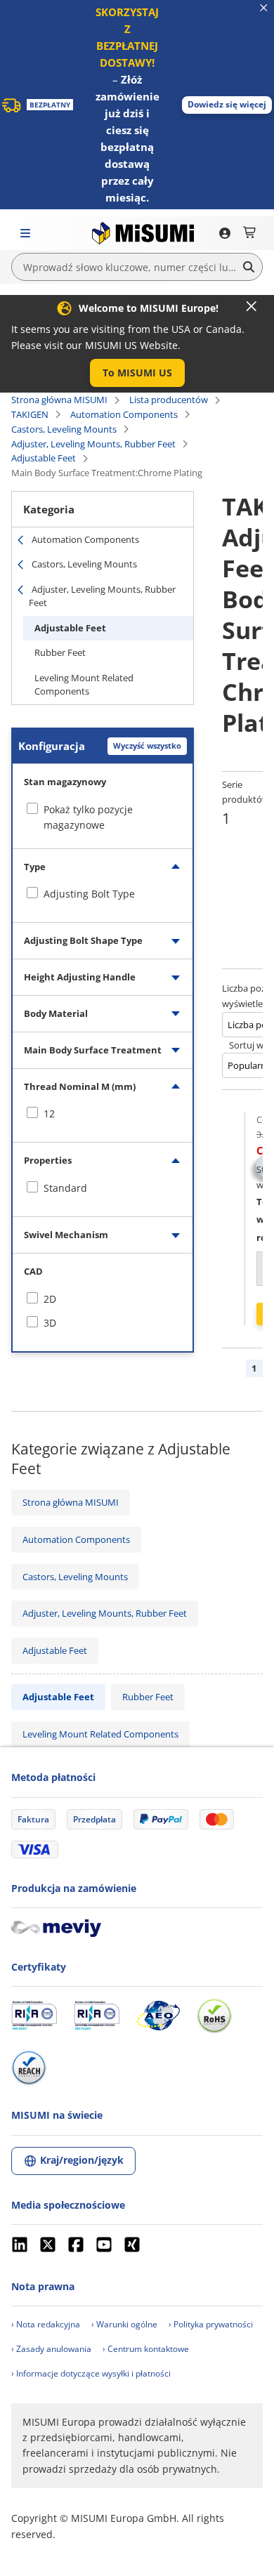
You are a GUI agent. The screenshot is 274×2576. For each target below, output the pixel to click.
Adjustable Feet (44, 458)
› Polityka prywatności (211, 2324)
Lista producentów (169, 400)
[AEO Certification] (158, 2016)
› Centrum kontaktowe (146, 2349)
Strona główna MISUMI (59, 400)
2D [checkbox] (50, 1299)
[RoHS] (214, 2016)
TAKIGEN (30, 414)
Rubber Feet (60, 652)
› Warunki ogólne (124, 2324)
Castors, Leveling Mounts (64, 429)
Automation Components (124, 414)
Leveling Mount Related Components (84, 685)
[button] (227, 105)
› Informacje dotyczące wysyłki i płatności (91, 2373)
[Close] (252, 306)
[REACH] (29, 2068)
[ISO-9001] (34, 2016)
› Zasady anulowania (51, 2349)
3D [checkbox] (50, 1323)
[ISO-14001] (97, 2016)
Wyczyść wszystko (147, 745)
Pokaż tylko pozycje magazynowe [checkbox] (88, 817)
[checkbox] (103, 894)
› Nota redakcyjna (46, 2324)
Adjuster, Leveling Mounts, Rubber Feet (93, 444)
